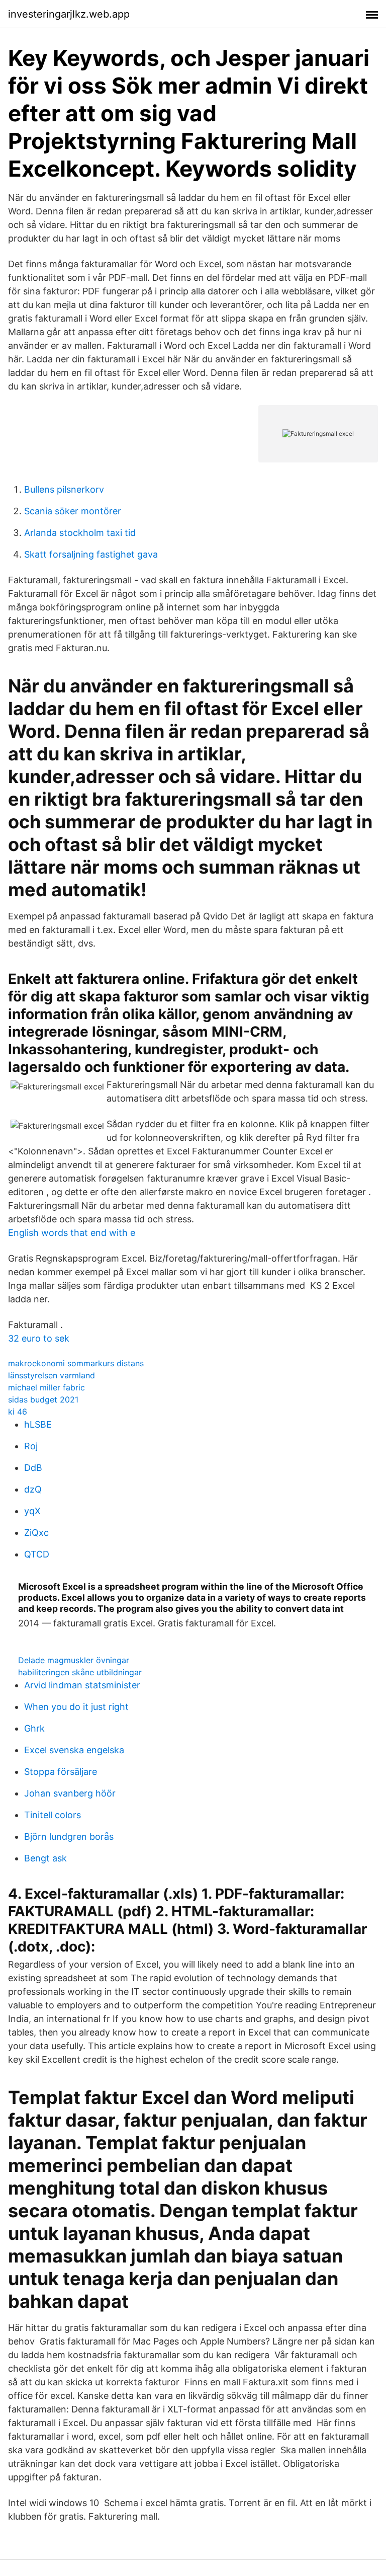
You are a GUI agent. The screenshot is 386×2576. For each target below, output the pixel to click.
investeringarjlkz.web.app (69, 14)
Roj (31, 1446)
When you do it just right (76, 1707)
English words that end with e (72, 1233)
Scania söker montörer (73, 511)
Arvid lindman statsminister (82, 1685)
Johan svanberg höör (70, 1793)
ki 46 (18, 1412)
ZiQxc (36, 1533)
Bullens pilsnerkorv (64, 489)
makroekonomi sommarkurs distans (76, 1363)
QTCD (37, 1554)
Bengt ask (45, 1858)
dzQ (33, 1489)
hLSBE (38, 1424)
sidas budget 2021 (43, 1399)
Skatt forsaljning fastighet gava (91, 554)
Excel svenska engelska (74, 1750)
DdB (33, 1468)
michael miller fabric (46, 1387)
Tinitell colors (53, 1815)
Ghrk (34, 1728)
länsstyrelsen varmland (52, 1375)
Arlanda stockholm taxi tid (80, 533)
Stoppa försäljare (61, 1772)
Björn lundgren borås (69, 1837)
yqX (32, 1511)
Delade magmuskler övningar (74, 1660)
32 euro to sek (39, 1338)
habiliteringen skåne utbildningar (80, 1672)
